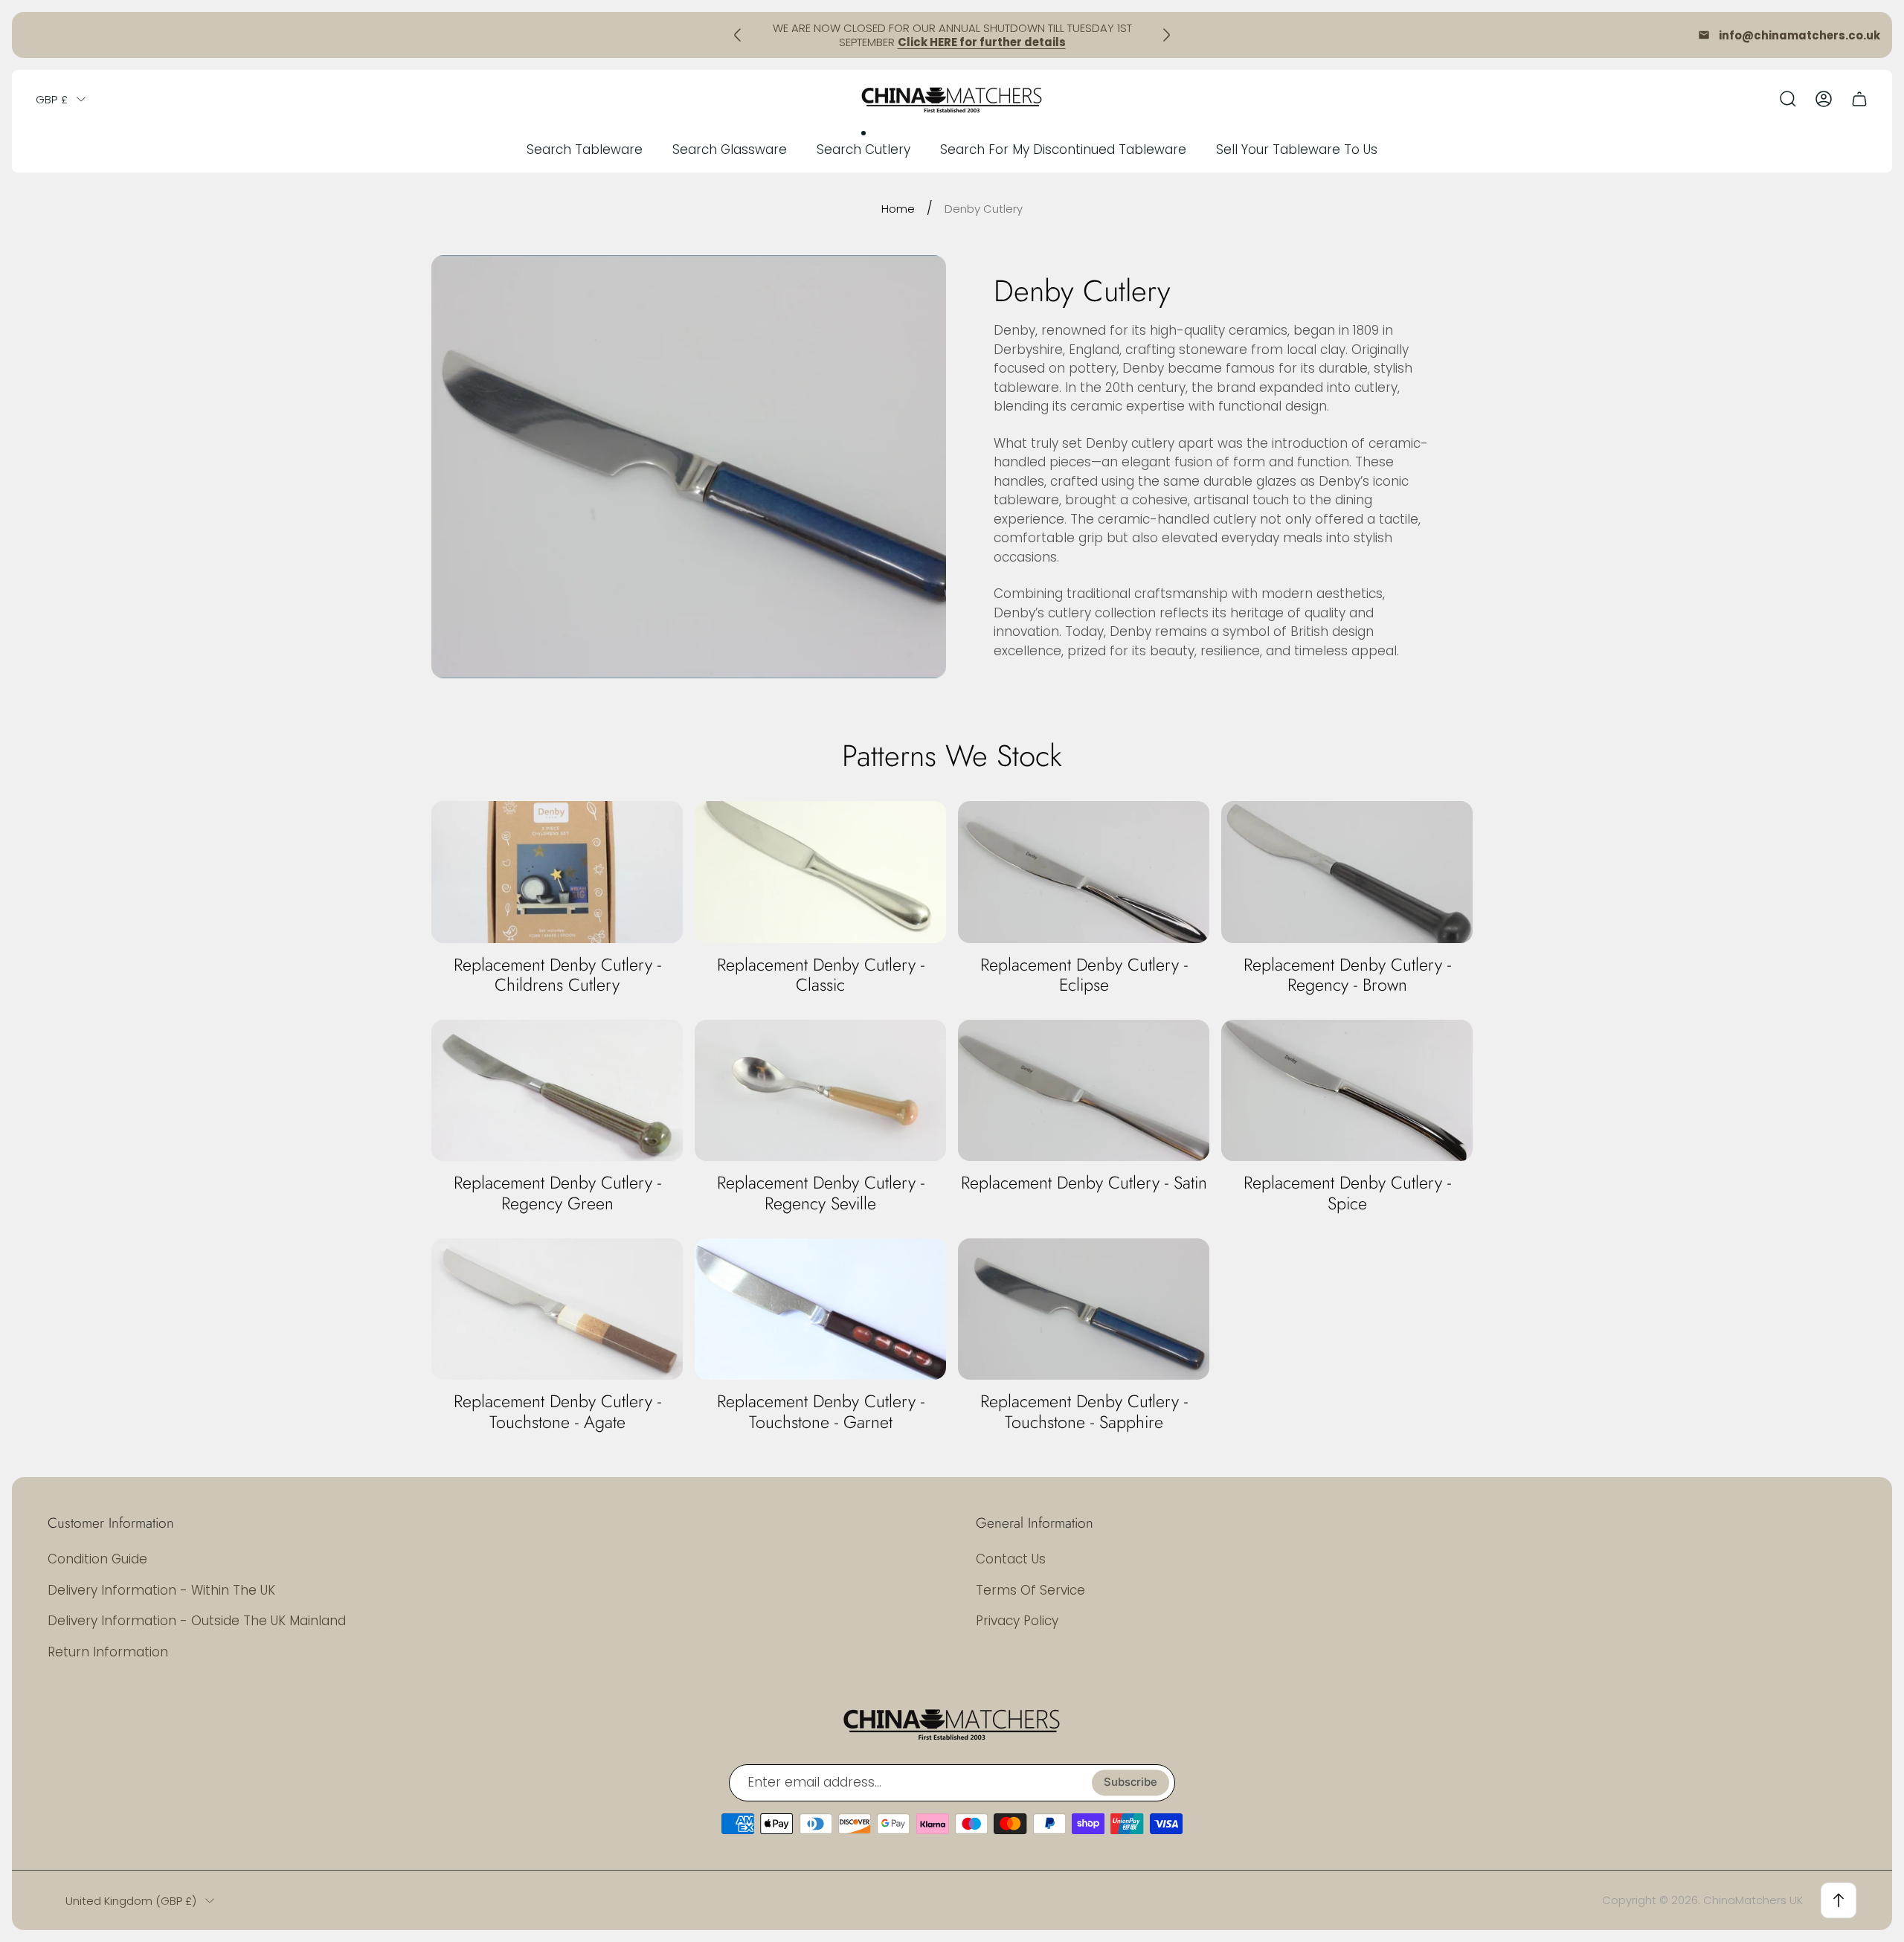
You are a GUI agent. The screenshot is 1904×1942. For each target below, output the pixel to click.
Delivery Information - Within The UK (161, 1590)
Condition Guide (97, 1559)
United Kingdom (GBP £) (131, 1901)
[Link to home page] (952, 1723)
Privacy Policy (1017, 1621)
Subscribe (1130, 1782)
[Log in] (1824, 99)
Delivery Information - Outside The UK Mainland (197, 1621)
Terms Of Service (1030, 1590)
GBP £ (52, 99)
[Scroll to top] (1839, 1900)
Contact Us (1011, 1559)
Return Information (108, 1652)
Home (898, 209)
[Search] (1788, 99)
